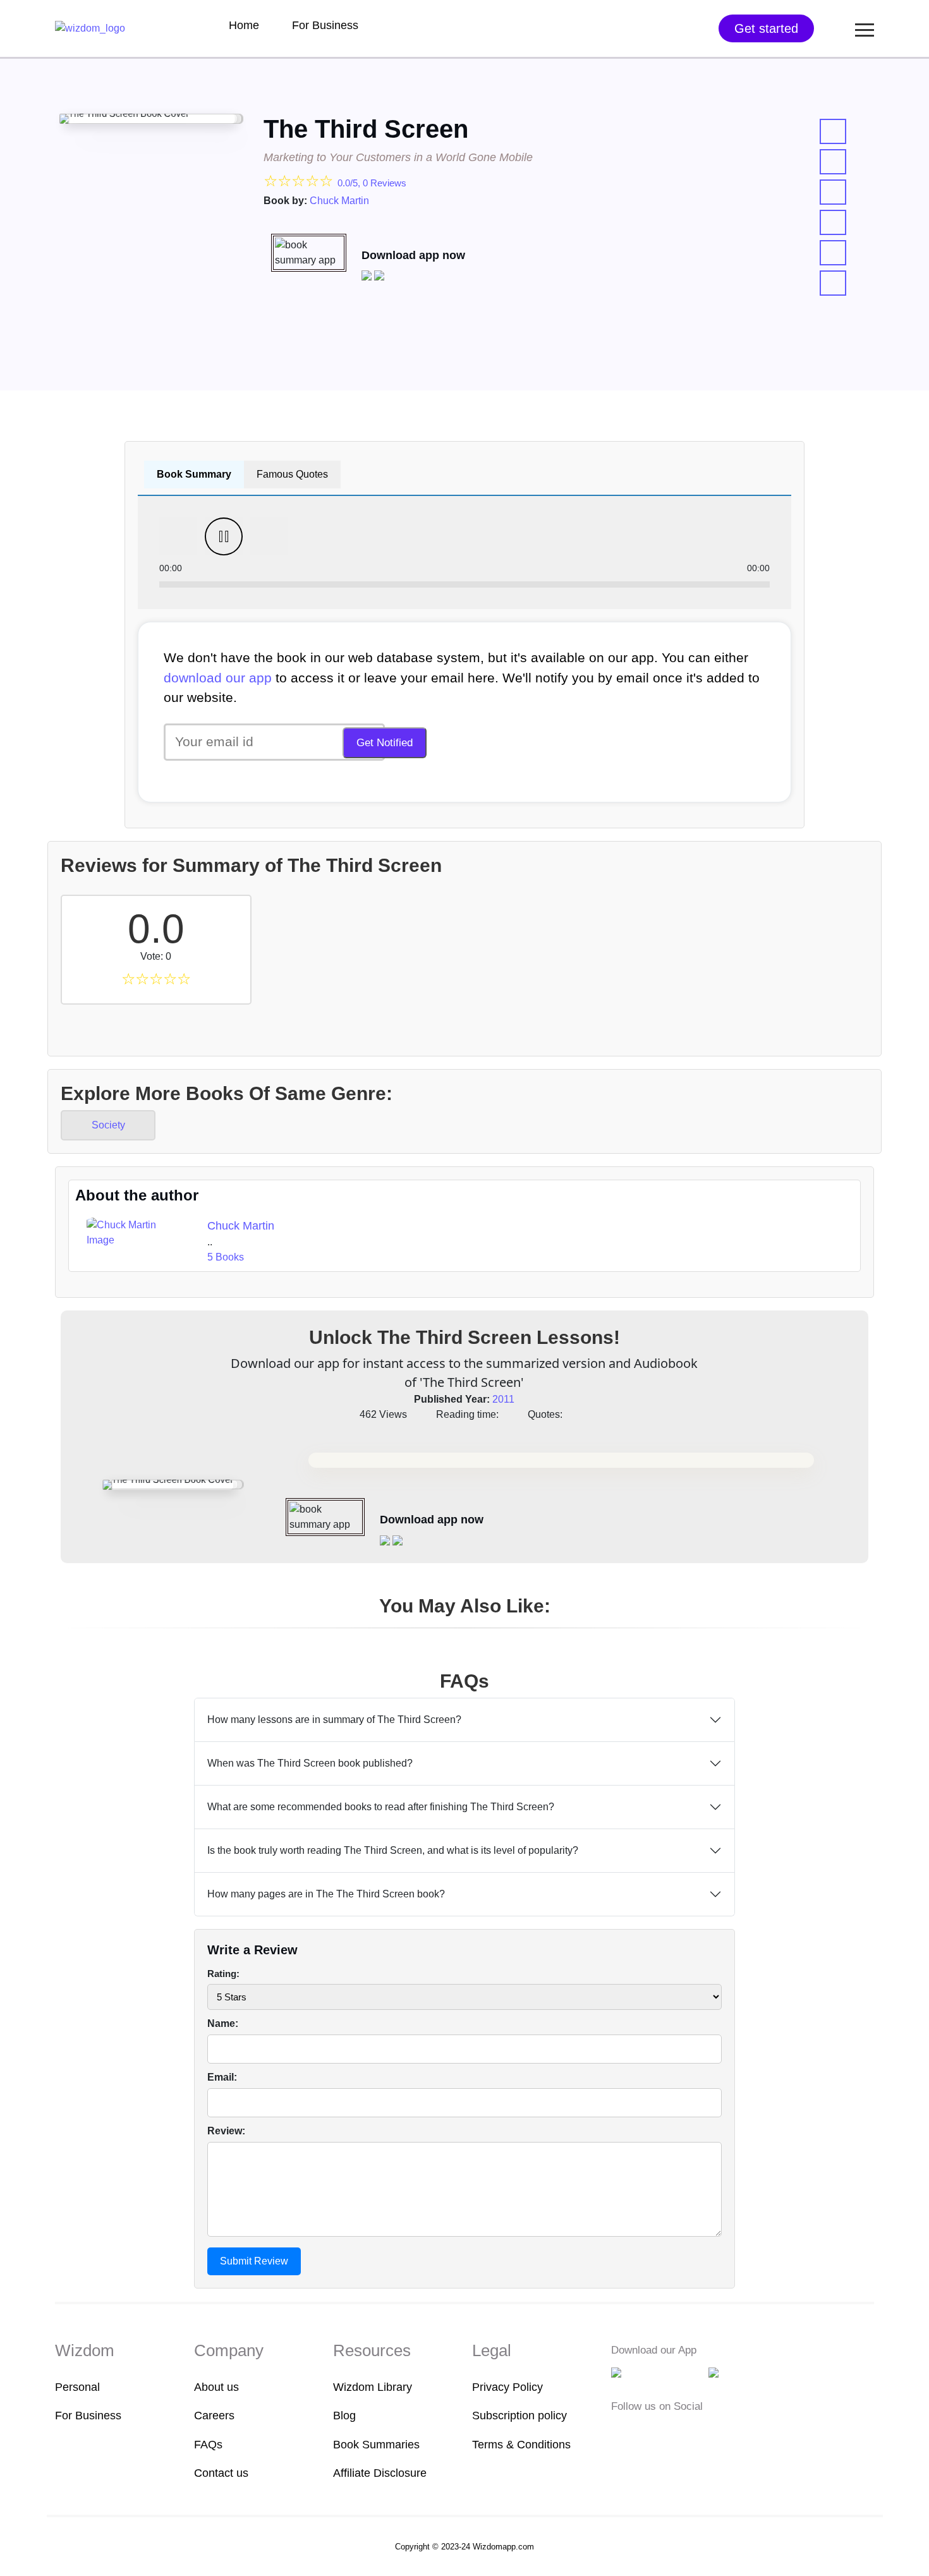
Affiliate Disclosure (380, 2473)
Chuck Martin (339, 201)
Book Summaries (376, 2445)
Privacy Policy (507, 2387)
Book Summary (194, 474)
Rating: (223, 1974)
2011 (503, 1399)
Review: (226, 2131)
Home (244, 25)
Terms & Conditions (521, 2445)
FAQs (208, 2445)
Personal (77, 2387)
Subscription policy (519, 2416)
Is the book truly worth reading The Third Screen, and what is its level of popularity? (393, 1850)
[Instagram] (659, 2432)
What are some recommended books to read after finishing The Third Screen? (381, 1807)
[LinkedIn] (678, 2432)
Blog (344, 2416)
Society (108, 1125)
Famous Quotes (292, 474)
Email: (222, 2077)
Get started (766, 28)
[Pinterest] (695, 2432)
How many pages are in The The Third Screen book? (326, 1894)
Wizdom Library (373, 2387)
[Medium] (639, 2432)
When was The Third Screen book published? (310, 1763)
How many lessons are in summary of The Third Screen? (334, 1720)
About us (216, 2387)
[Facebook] (619, 2432)
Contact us (221, 2473)
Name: (223, 2023)
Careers (214, 2416)
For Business (325, 25)
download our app (218, 678)
